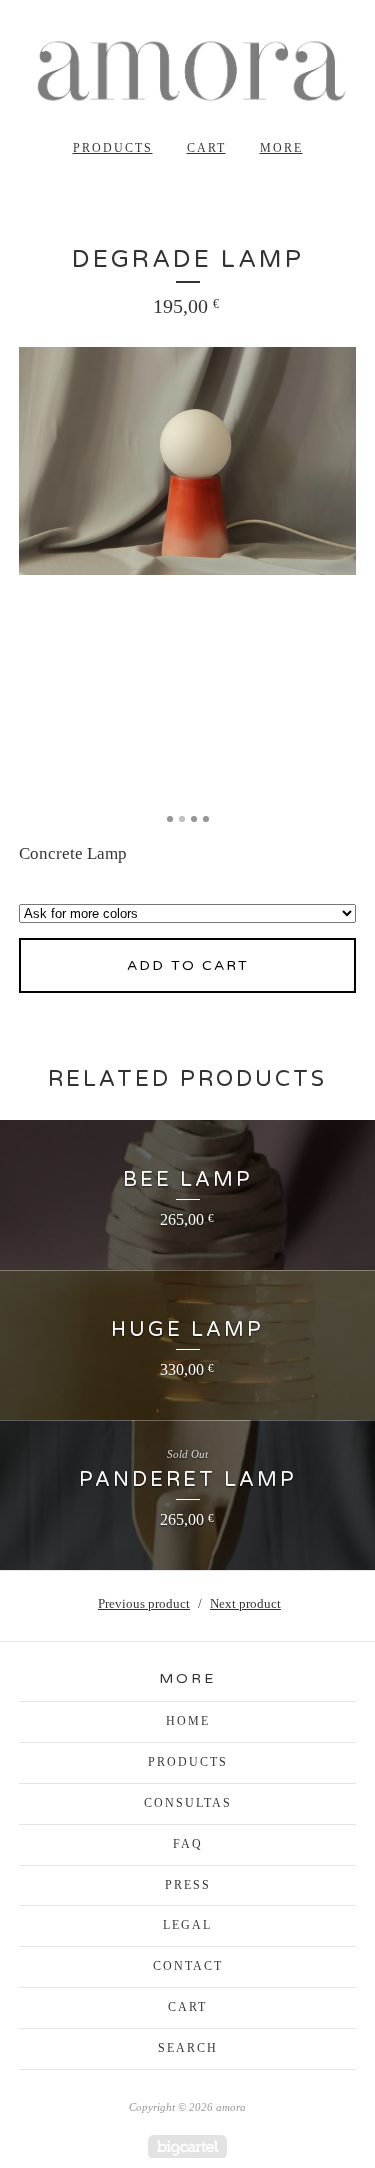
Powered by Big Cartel (187, 2146)
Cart (206, 148)
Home (188, 1721)
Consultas (188, 1803)
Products (113, 148)
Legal (187, 1925)
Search (188, 2048)
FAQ (188, 1844)
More (281, 148)
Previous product (144, 1603)
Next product (245, 1603)
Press (188, 1885)
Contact (188, 1966)
